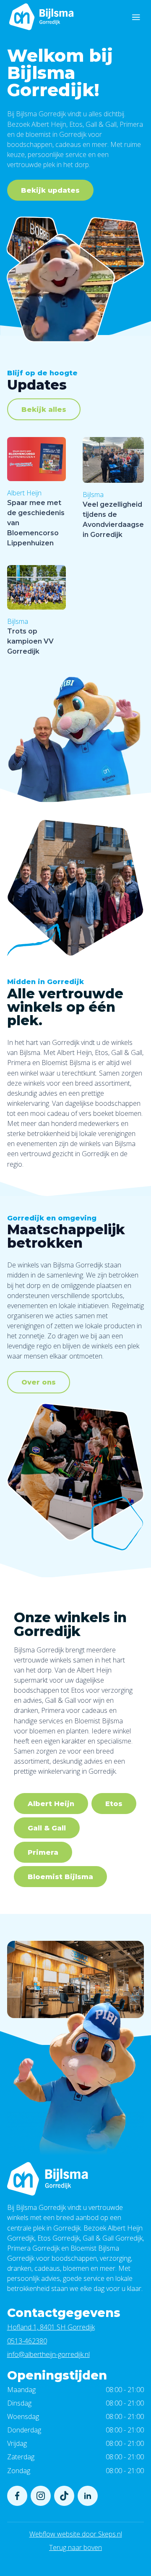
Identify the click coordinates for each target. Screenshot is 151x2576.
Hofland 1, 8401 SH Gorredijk (51, 2327)
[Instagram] (41, 2496)
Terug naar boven (75, 2547)
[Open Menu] (136, 17)
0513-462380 (27, 2341)
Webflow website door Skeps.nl (76, 2534)
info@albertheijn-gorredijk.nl (48, 2354)
